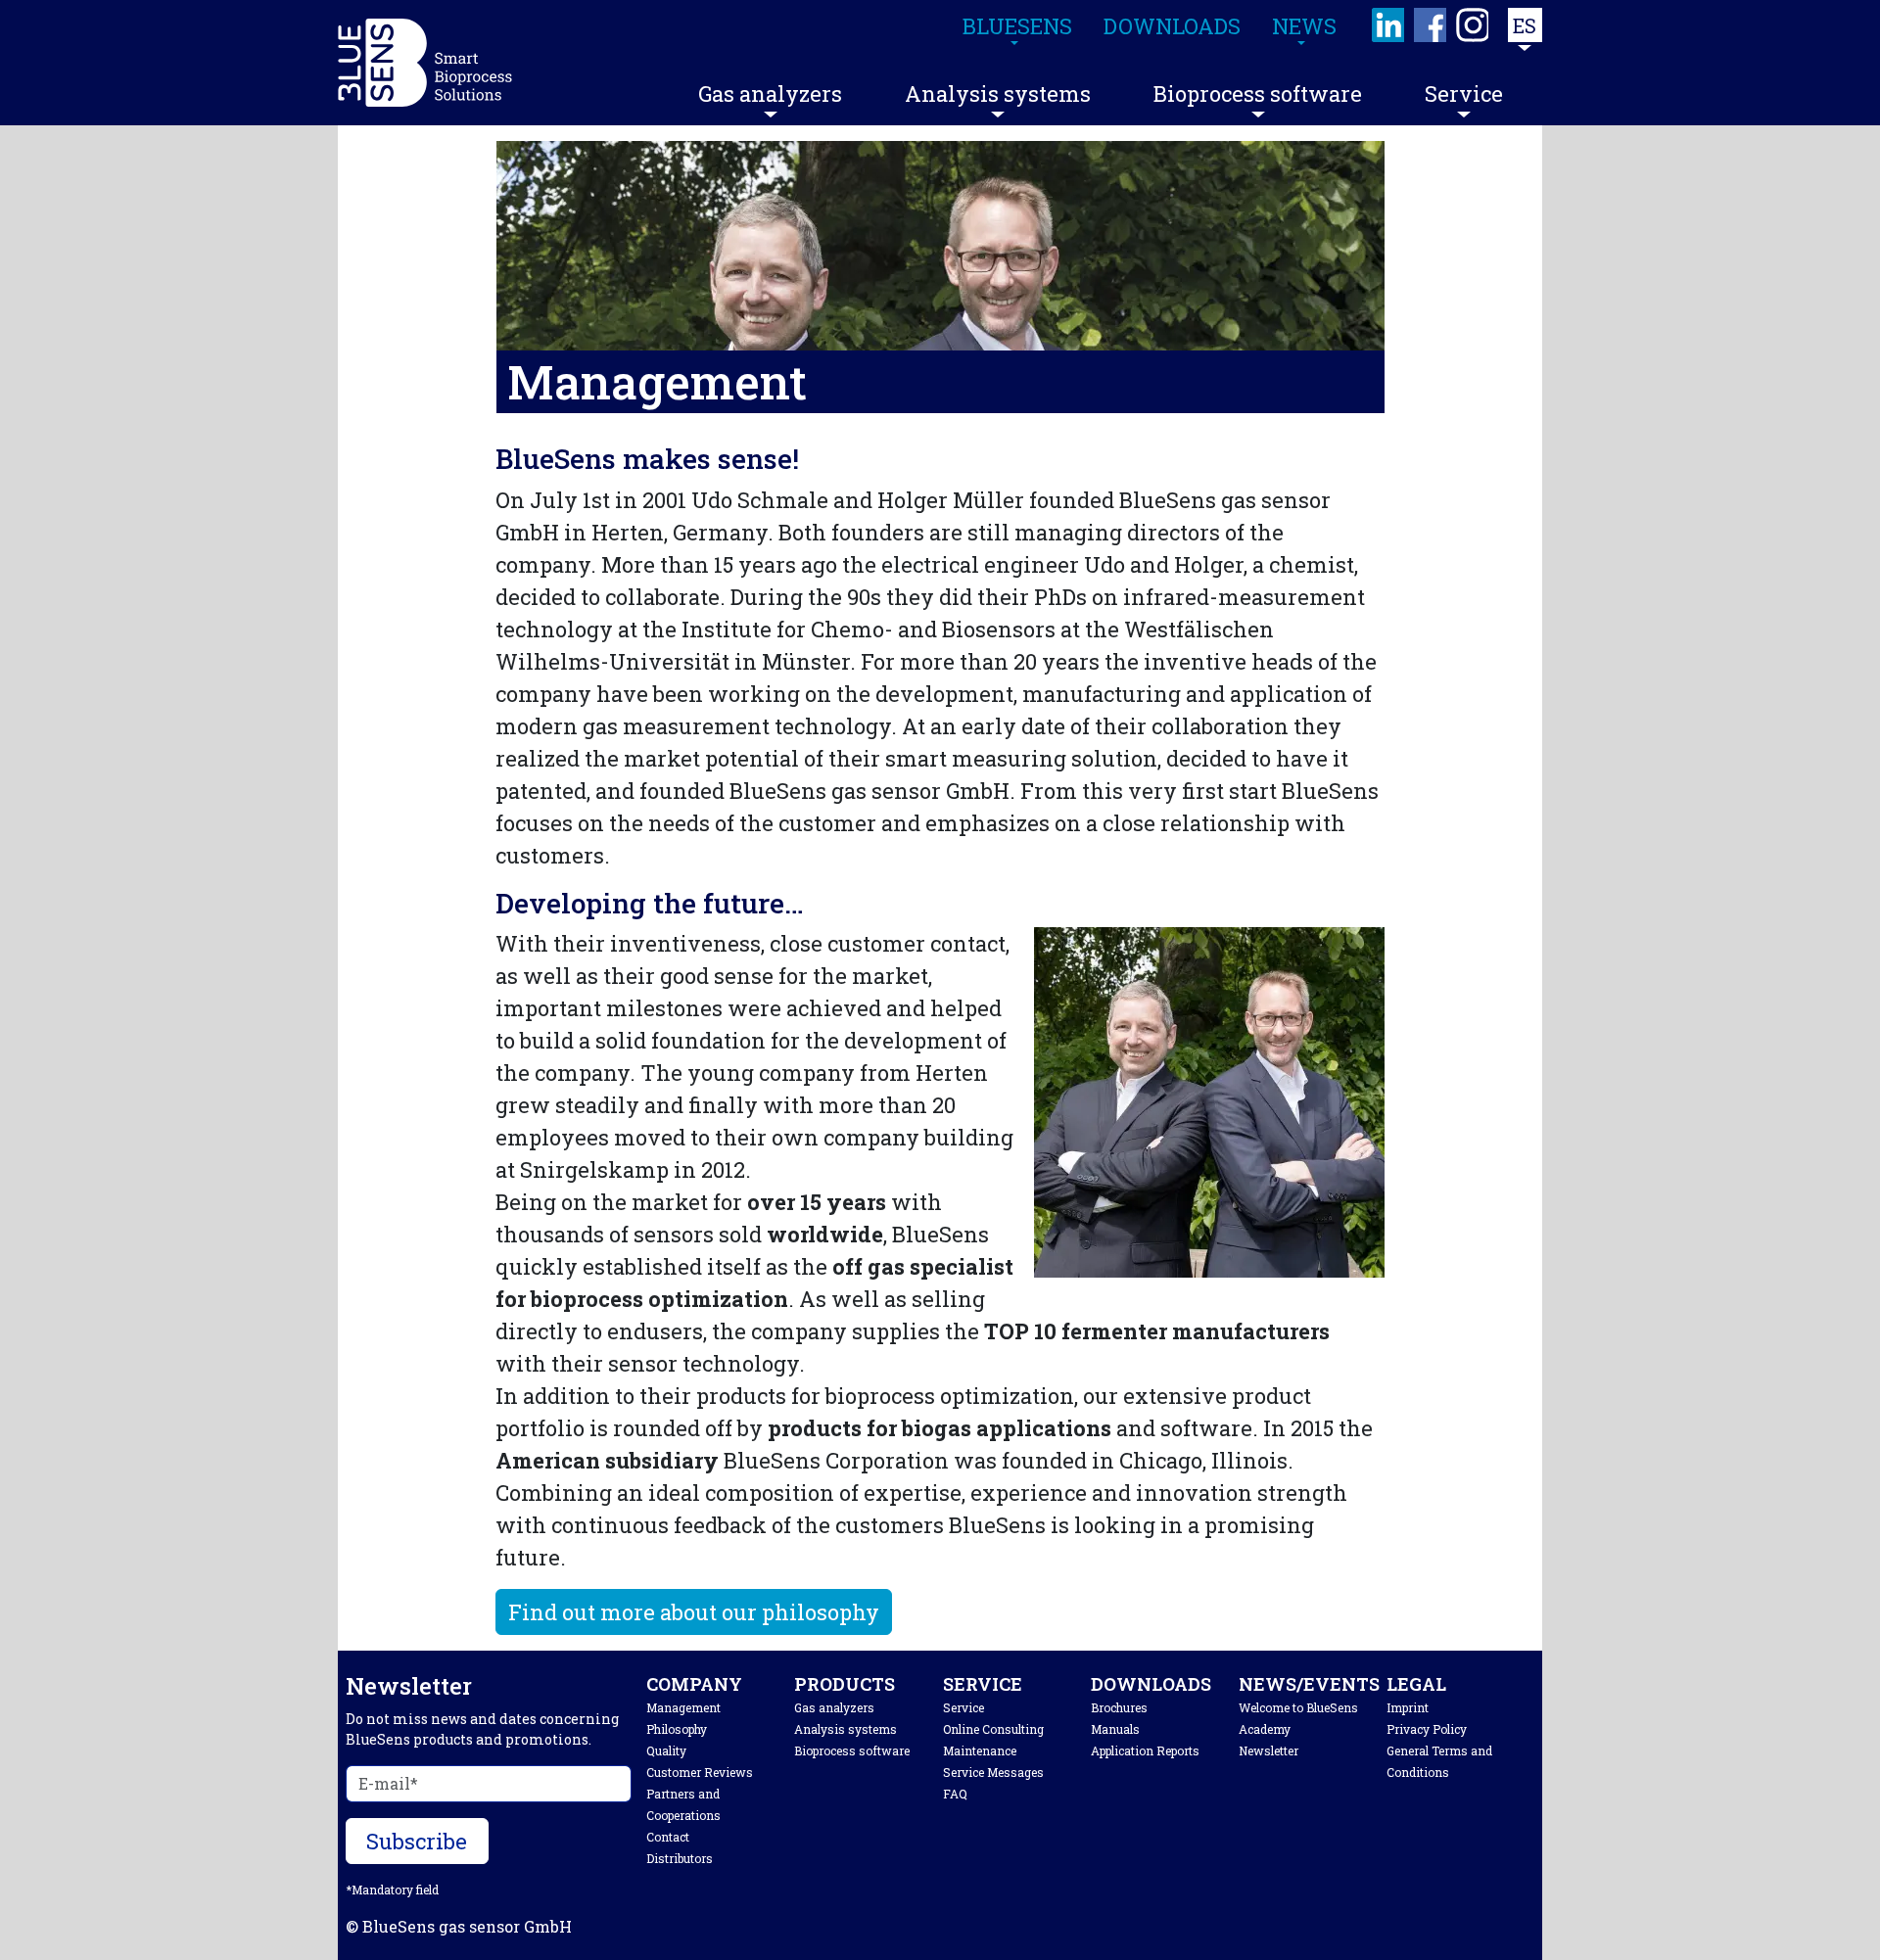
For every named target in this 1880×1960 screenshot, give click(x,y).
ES (1525, 25)
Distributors (680, 1858)
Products (845, 1684)
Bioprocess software (1258, 93)
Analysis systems (998, 93)
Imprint (1408, 1707)
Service (1464, 93)
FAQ (955, 1794)
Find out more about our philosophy (694, 1612)
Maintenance (980, 1750)
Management (683, 1707)
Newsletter (1269, 1750)
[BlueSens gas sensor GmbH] (425, 63)
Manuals (1115, 1729)
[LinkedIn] (1389, 25)
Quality (666, 1750)
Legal (1416, 1684)
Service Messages (993, 1772)
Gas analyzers (770, 93)
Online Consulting (993, 1729)
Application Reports (1145, 1750)
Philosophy (677, 1729)
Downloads (1151, 1684)
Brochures (1119, 1707)
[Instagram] (1473, 25)
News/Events (1309, 1684)
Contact (668, 1837)
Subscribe (417, 1841)
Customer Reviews (700, 1772)
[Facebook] (1431, 25)
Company (694, 1684)
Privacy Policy (1427, 1729)
